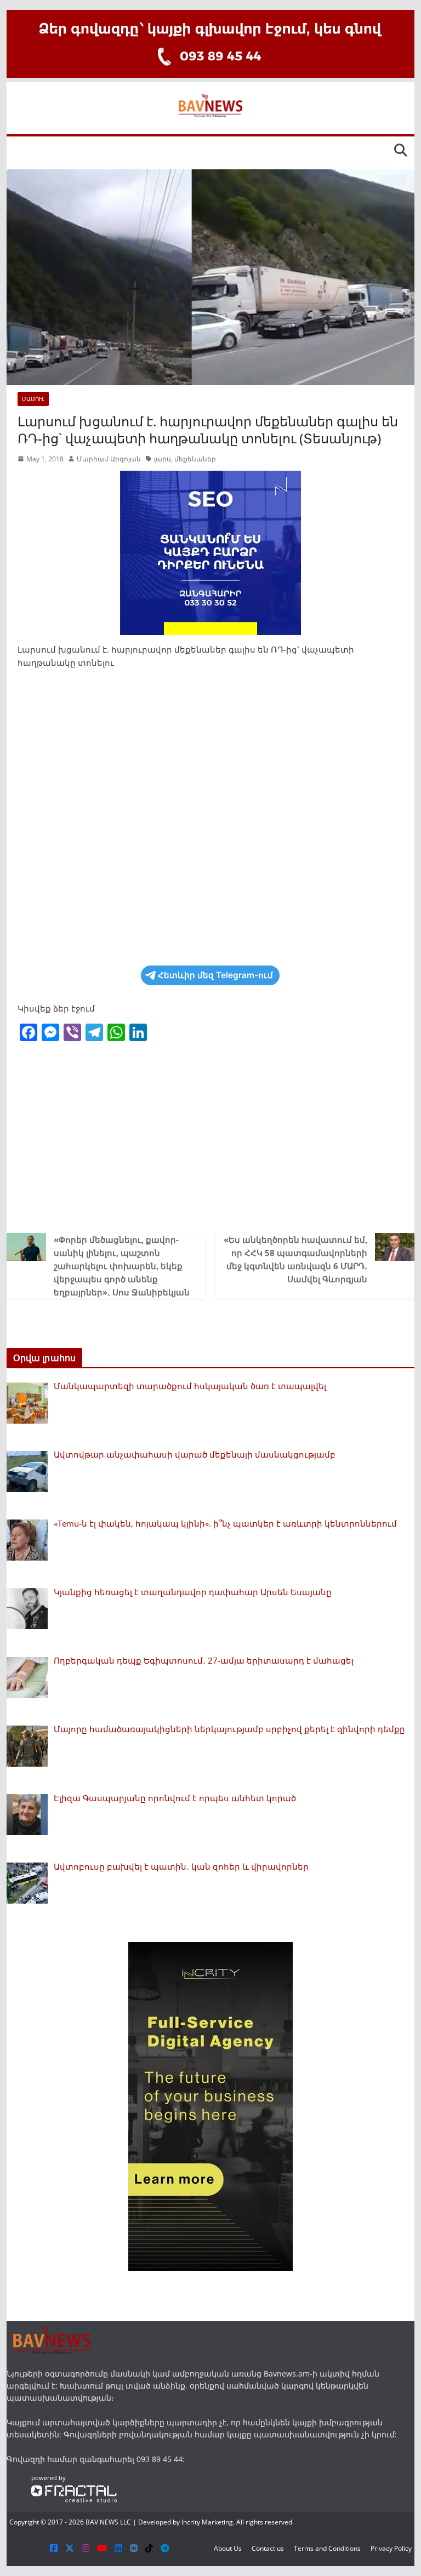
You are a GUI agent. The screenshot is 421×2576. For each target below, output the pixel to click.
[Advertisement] (211, 1140)
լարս (163, 459)
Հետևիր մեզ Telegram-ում (215, 975)
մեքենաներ (195, 459)
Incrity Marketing (207, 2522)
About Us (228, 2548)
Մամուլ (33, 399)
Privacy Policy (391, 2548)
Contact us (268, 2548)
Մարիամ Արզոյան (109, 459)
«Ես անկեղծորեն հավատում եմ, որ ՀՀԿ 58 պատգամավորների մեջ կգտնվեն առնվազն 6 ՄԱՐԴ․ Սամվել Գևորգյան (295, 1259)
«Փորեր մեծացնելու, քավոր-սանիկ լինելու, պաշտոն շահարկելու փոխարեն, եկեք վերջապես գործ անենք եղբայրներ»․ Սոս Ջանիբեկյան (122, 1266)
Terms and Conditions (327, 2548)
